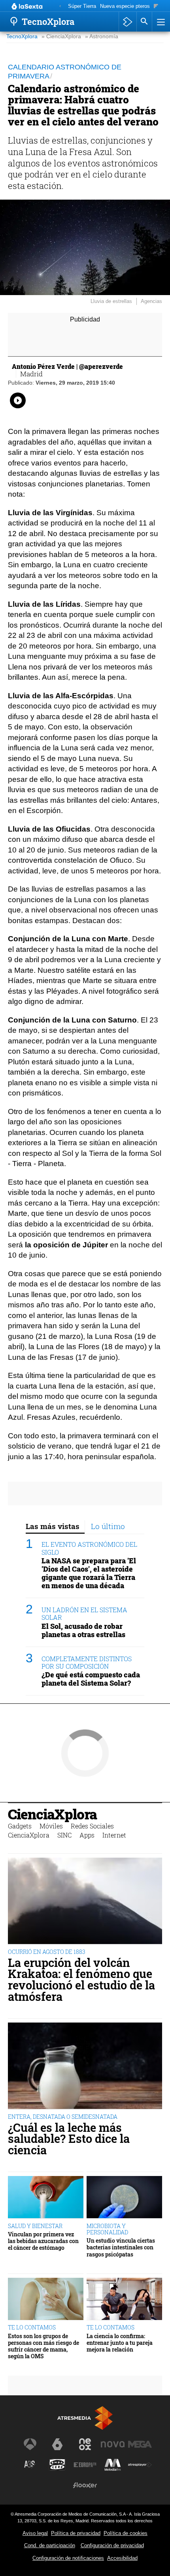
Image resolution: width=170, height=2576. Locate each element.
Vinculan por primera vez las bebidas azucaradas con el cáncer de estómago (43, 2241)
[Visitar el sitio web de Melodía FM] (113, 2465)
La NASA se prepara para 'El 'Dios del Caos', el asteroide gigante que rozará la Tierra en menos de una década (89, 1573)
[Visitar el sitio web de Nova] (113, 2444)
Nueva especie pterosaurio (130, 6)
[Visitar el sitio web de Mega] (140, 2444)
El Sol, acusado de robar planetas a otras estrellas (83, 1630)
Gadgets (20, 1826)
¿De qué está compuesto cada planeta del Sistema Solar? (91, 1679)
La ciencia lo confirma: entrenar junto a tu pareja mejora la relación (120, 2343)
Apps (87, 1835)
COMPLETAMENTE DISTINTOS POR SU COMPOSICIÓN (87, 1662)
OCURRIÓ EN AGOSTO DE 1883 (47, 1952)
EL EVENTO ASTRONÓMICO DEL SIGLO (89, 1548)
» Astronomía (102, 36)
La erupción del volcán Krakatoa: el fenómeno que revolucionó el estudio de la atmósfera (81, 1980)
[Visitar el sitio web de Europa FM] (85, 2465)
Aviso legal (35, 2533)
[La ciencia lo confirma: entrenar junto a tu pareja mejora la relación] (124, 2299)
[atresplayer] (127, 22)
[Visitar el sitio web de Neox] (85, 2444)
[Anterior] (60, 7)
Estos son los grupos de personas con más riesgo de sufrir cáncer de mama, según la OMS (43, 2346)
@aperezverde (101, 366)
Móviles (51, 1826)
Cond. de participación (50, 2545)
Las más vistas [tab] (53, 1526)
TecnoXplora (22, 36)
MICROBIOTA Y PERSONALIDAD (107, 2229)
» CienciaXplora (61, 36)
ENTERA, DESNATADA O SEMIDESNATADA (63, 2117)
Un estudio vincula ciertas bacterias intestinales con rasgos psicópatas (121, 2247)
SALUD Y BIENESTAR (35, 2226)
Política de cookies (126, 2533)
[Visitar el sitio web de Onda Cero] (57, 2465)
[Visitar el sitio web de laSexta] (57, 2444)
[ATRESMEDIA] (85, 2418)
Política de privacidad (76, 2533)
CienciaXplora (52, 1814)
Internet (114, 1835)
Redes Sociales (92, 1826)
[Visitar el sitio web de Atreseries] (30, 2465)
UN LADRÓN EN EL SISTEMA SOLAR (84, 1613)
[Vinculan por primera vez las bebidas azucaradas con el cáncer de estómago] (46, 2197)
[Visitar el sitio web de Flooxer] (85, 2485)
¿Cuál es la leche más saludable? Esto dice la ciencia (69, 2139)
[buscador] (144, 22)
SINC (64, 1835)
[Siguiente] (156, 7)
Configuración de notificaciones (68, 2558)
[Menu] (160, 22)
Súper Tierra (82, 6)
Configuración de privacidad (112, 2545)
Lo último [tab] (108, 1526)
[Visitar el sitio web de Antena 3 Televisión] (30, 2444)
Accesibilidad (122, 2558)
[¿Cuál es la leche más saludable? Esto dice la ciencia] (85, 2066)
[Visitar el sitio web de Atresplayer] (140, 2465)
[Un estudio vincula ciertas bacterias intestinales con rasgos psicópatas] (124, 2197)
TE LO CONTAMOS (32, 2327)
